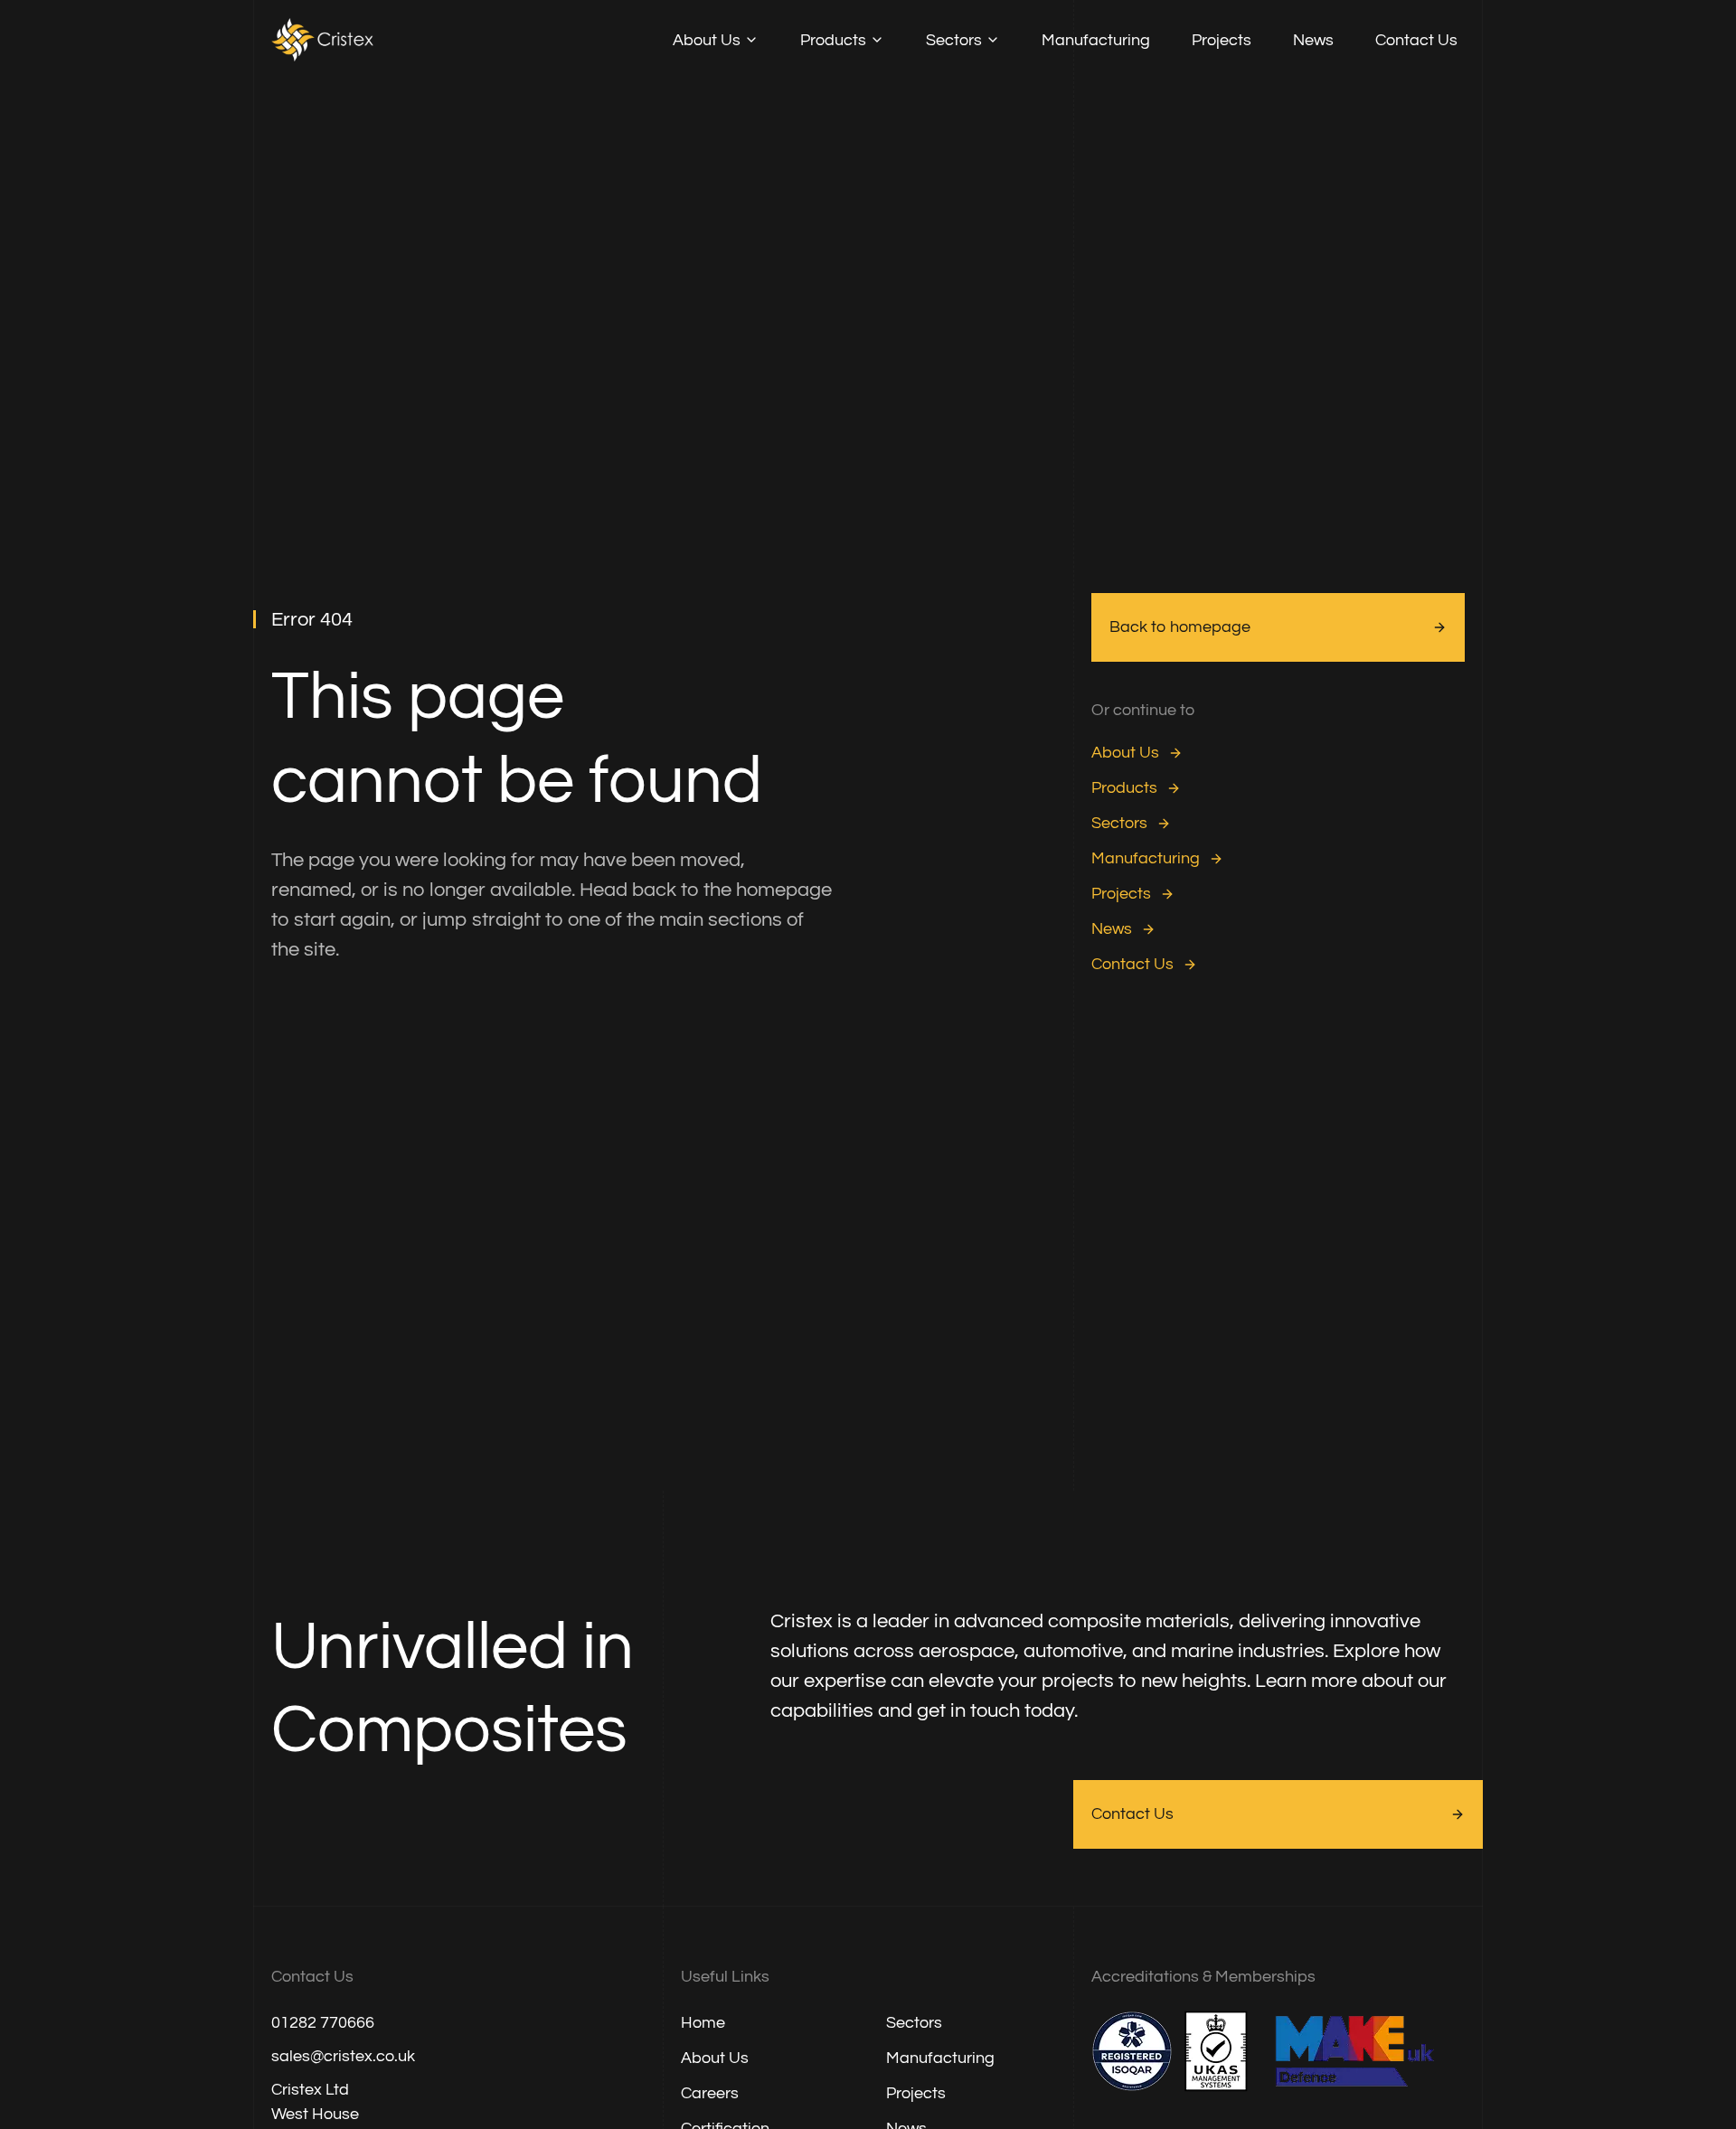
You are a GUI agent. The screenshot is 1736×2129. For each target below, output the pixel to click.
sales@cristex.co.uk (343, 2056)
